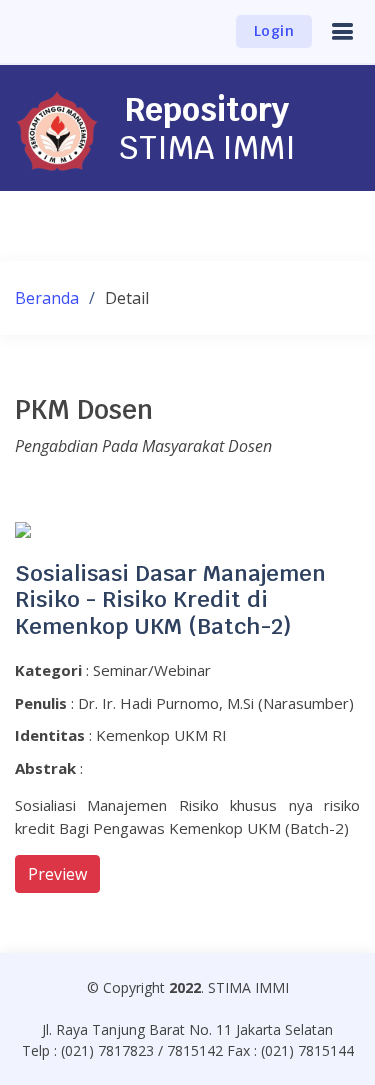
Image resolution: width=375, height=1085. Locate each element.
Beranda (47, 298)
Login (274, 31)
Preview (57, 874)
